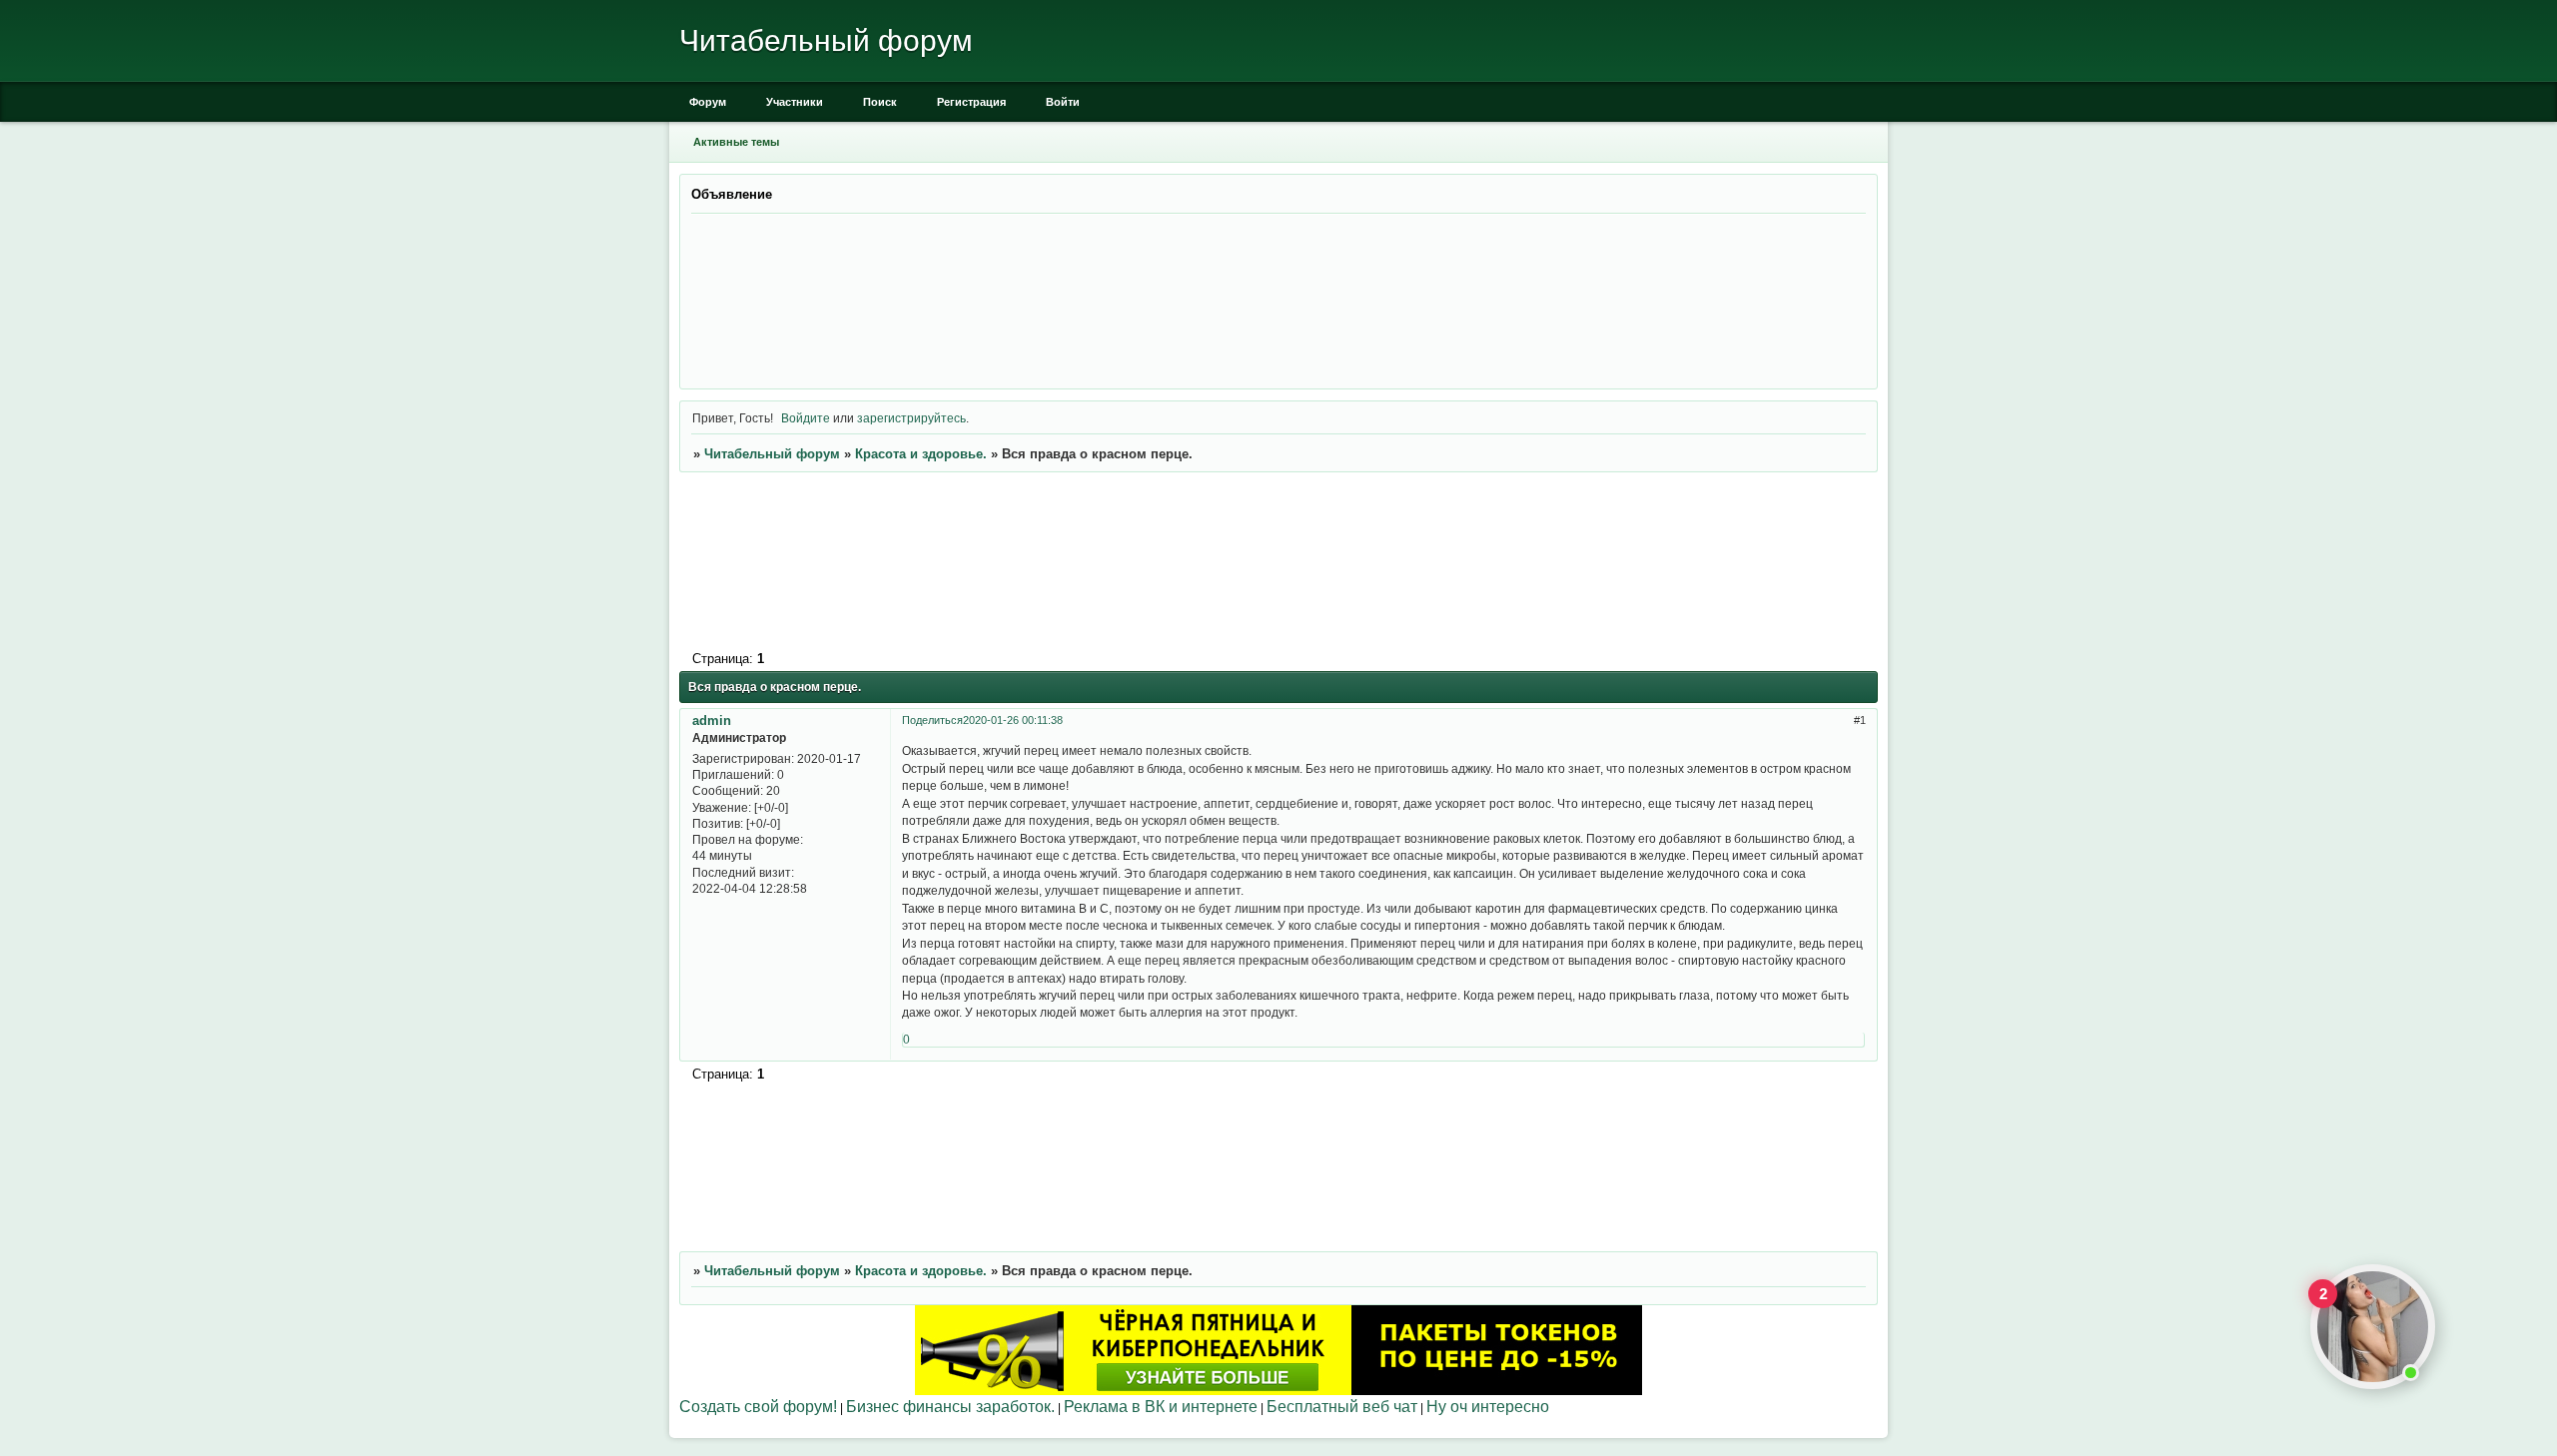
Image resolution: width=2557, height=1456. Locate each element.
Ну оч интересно (1488, 1406)
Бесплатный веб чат (1342, 1406)
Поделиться (932, 720)
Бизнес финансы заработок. (950, 1406)
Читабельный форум (772, 454)
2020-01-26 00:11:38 (1013, 720)
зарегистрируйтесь (911, 418)
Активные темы (736, 142)
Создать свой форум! (758, 1406)
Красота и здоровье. (921, 454)
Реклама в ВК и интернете (1161, 1406)
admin (712, 721)
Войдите (806, 418)
